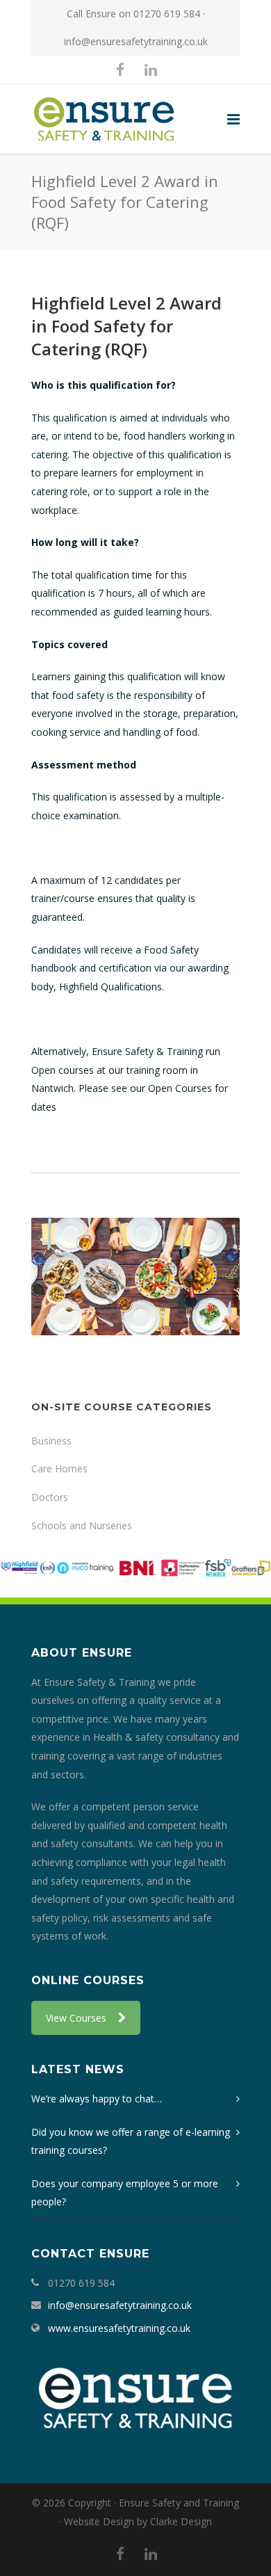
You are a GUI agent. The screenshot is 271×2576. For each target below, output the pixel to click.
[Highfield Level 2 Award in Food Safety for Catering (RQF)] (135, 1277)
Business (51, 1441)
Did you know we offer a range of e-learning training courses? (131, 2141)
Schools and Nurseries (82, 1526)
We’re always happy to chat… (97, 2099)
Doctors (50, 1497)
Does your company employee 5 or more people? (125, 2193)
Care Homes (59, 1468)
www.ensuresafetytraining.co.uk (119, 2328)
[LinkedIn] (151, 70)
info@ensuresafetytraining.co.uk (136, 41)
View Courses (76, 2018)
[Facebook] (120, 70)
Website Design (99, 2521)
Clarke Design (181, 2521)
